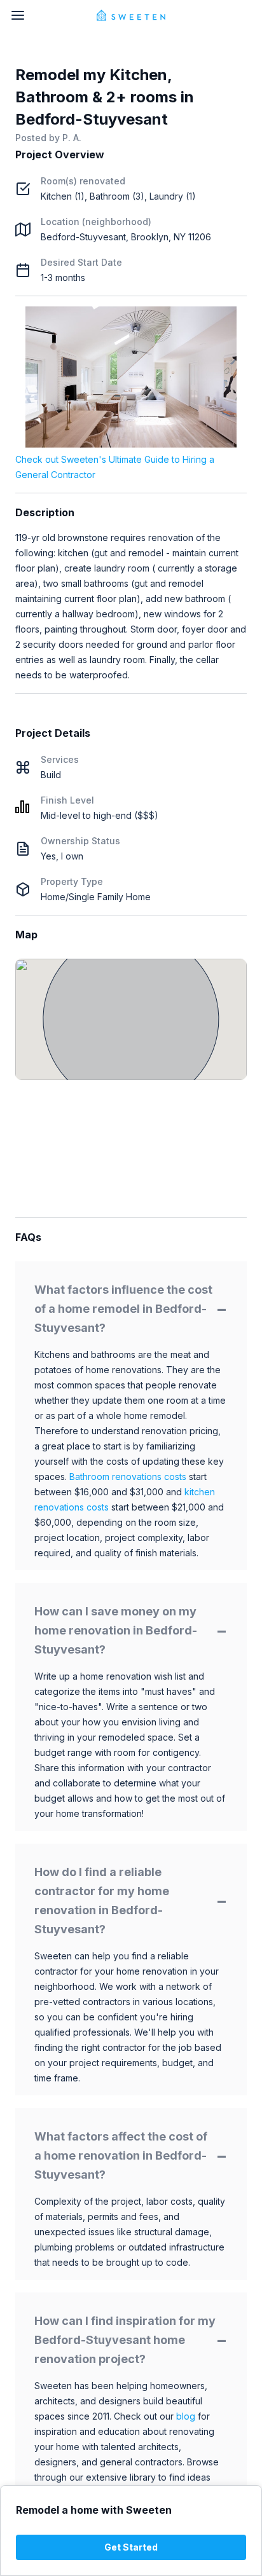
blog (186, 2416)
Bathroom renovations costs (128, 1476)
